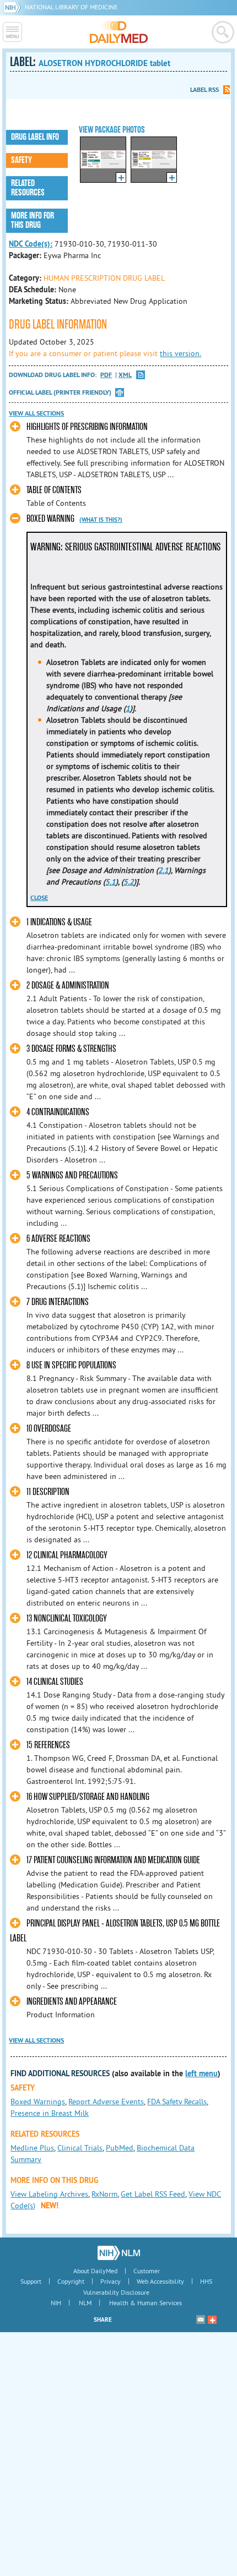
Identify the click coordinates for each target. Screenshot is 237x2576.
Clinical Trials (80, 2148)
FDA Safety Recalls (177, 2102)
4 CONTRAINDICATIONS (58, 1112)
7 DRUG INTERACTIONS (58, 1302)
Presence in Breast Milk (50, 2113)
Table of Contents (54, 490)
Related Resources (28, 188)
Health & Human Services (146, 2303)
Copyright (71, 2281)
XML (125, 375)
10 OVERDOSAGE (49, 1429)
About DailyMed (95, 2271)
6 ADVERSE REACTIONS (58, 1239)
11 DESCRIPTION (48, 1492)
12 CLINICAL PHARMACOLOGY (67, 1555)
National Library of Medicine (71, 7)
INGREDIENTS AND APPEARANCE (72, 2002)
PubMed (120, 2148)
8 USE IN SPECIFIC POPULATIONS (71, 1365)
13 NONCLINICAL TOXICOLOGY (67, 1619)
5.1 (111, 882)
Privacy (111, 2281)
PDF (106, 375)
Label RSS (204, 90)
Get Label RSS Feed (153, 2194)
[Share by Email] (201, 2320)
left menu (201, 2073)
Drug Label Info (35, 137)
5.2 (129, 882)
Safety (21, 160)
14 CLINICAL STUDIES (55, 1682)
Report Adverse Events (106, 2102)
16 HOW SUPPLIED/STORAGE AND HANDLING (88, 1797)
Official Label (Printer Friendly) (60, 392)
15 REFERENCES (48, 1745)
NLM (85, 2303)
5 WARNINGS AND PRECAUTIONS (72, 1175)
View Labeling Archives (49, 2194)
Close (39, 898)
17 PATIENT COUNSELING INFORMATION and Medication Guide (113, 1860)
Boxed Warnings (38, 2102)
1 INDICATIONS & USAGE (59, 922)
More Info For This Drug (33, 220)
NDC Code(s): (31, 244)
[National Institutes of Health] (14, 7)
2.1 (163, 870)
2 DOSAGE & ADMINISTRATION (68, 986)
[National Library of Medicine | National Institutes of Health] (119, 2253)
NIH (56, 2303)
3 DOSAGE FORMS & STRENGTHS (71, 1049)
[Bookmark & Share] (212, 2320)
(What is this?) (101, 520)
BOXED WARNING (50, 519)
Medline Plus (32, 2148)
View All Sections (36, 413)
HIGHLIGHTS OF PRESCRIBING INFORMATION (87, 427)
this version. (181, 353)
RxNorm (104, 2194)
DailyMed (119, 32)
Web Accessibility (160, 2281)
